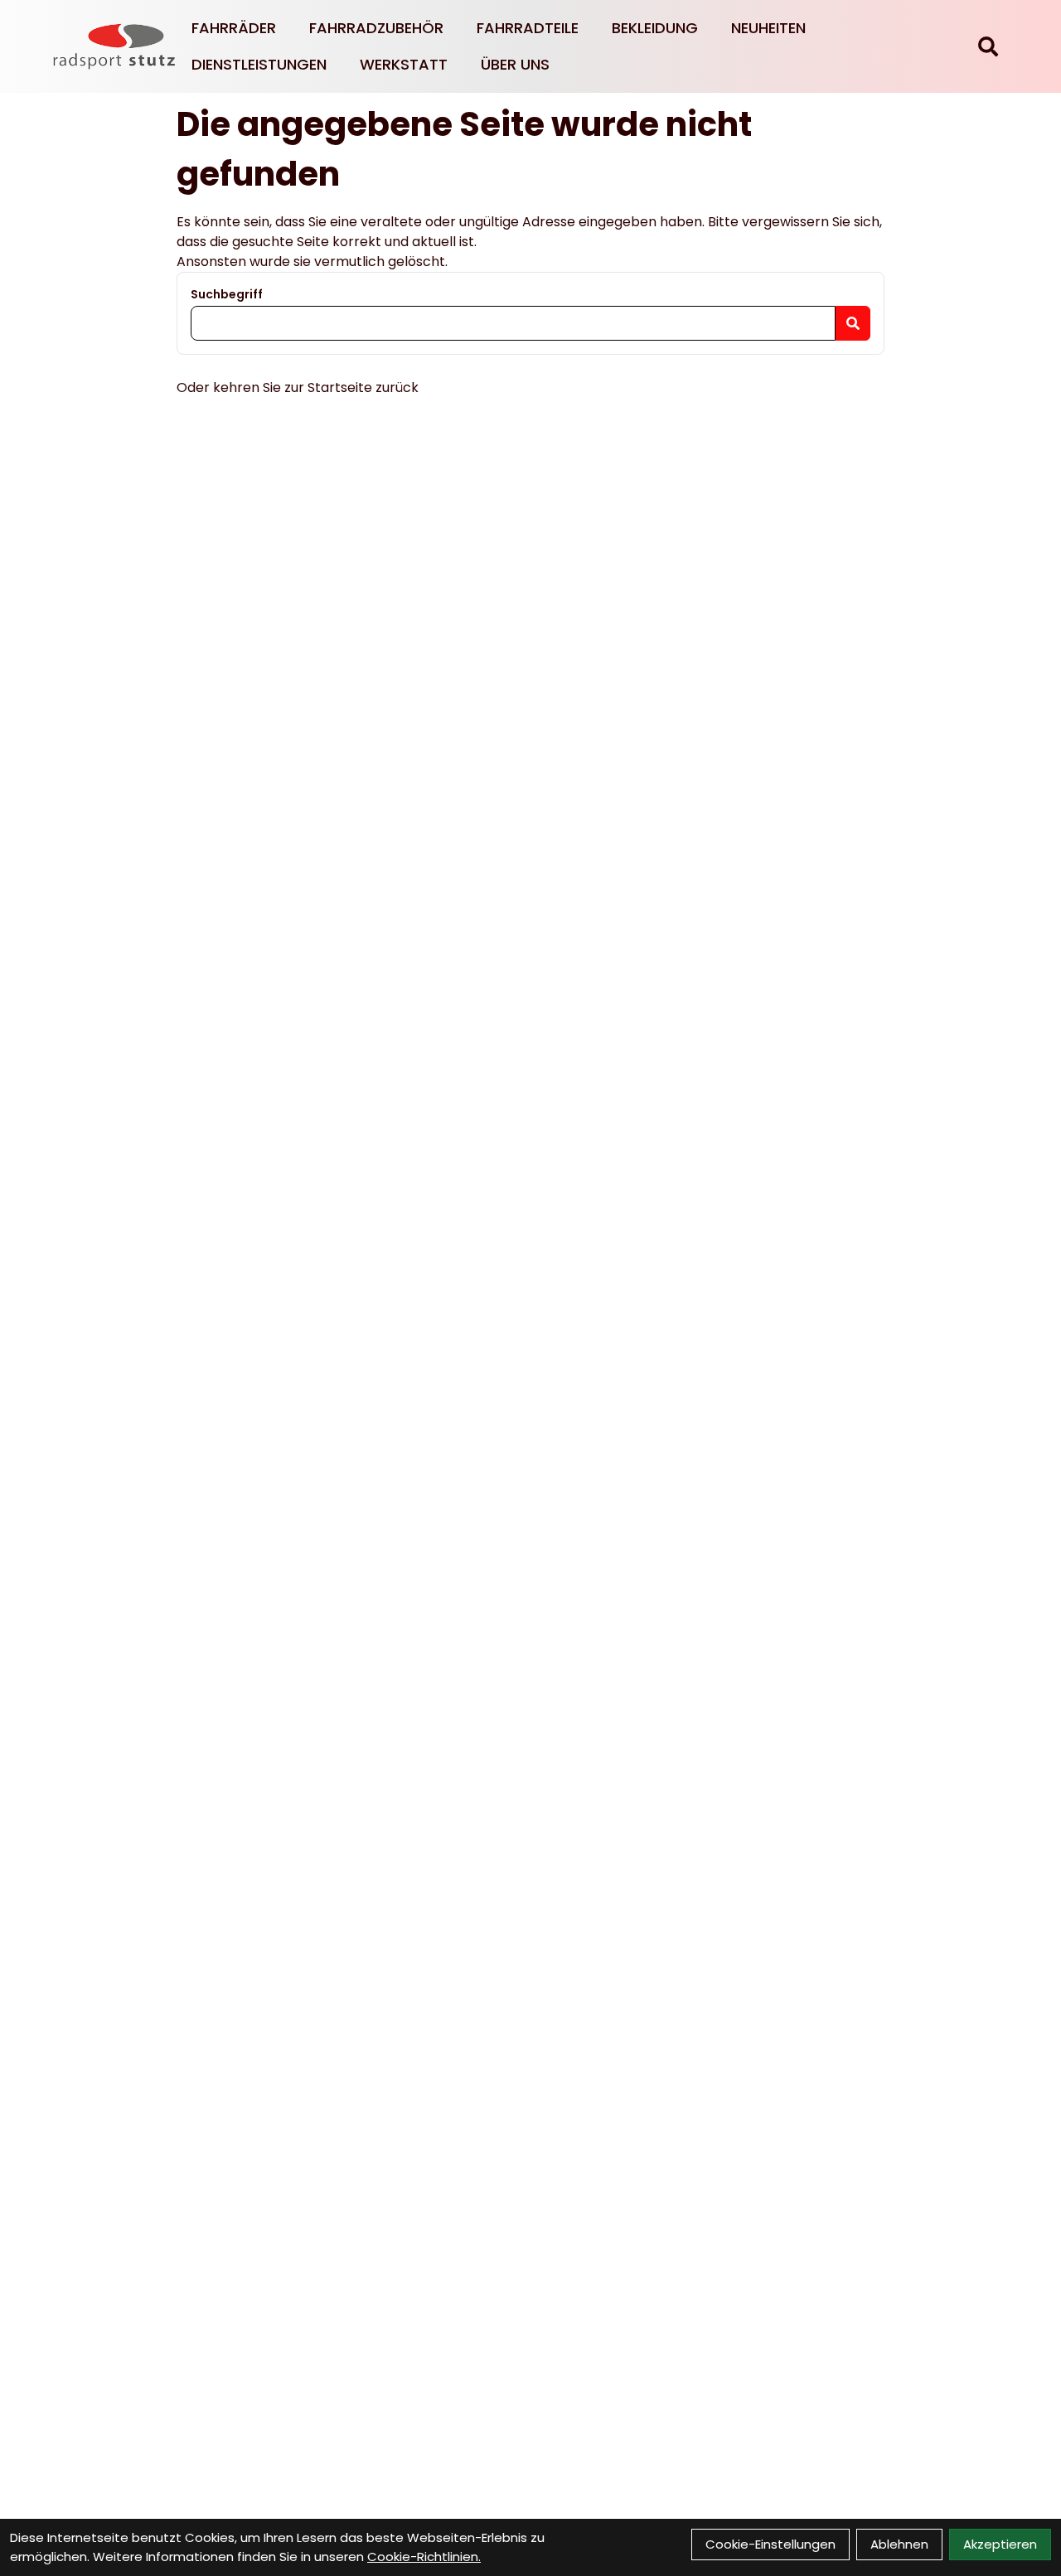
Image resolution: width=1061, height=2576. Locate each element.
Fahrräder (234, 28)
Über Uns (515, 64)
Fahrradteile (528, 28)
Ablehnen (899, 2544)
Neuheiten (768, 28)
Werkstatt (404, 64)
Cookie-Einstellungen (770, 2544)
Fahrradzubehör (376, 28)
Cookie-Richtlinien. (424, 2557)
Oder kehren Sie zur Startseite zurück (298, 387)
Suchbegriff (227, 294)
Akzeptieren (1000, 2544)
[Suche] (988, 46)
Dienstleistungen (259, 64)
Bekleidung (655, 28)
